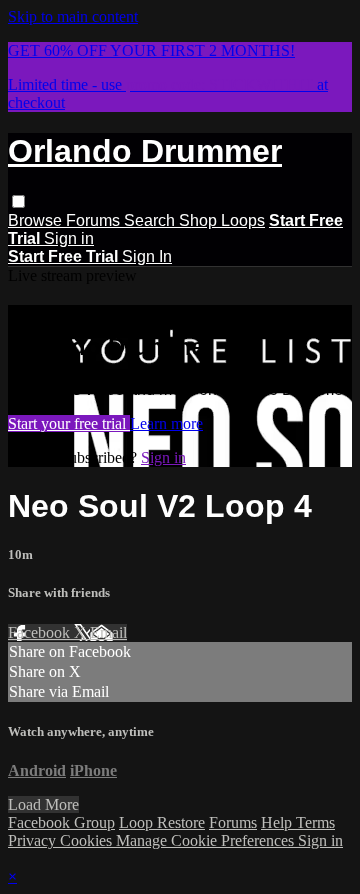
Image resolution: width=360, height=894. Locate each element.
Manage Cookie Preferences (207, 840)
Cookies (88, 840)
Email (108, 632)
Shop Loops (222, 220)
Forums (95, 220)
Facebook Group (61, 822)
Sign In (147, 256)
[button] (18, 201)
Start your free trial (69, 423)
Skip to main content (73, 16)
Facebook (41, 632)
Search (151, 220)
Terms (315, 822)
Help (278, 822)
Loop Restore (162, 822)
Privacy (34, 840)
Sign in (69, 238)
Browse (37, 220)
